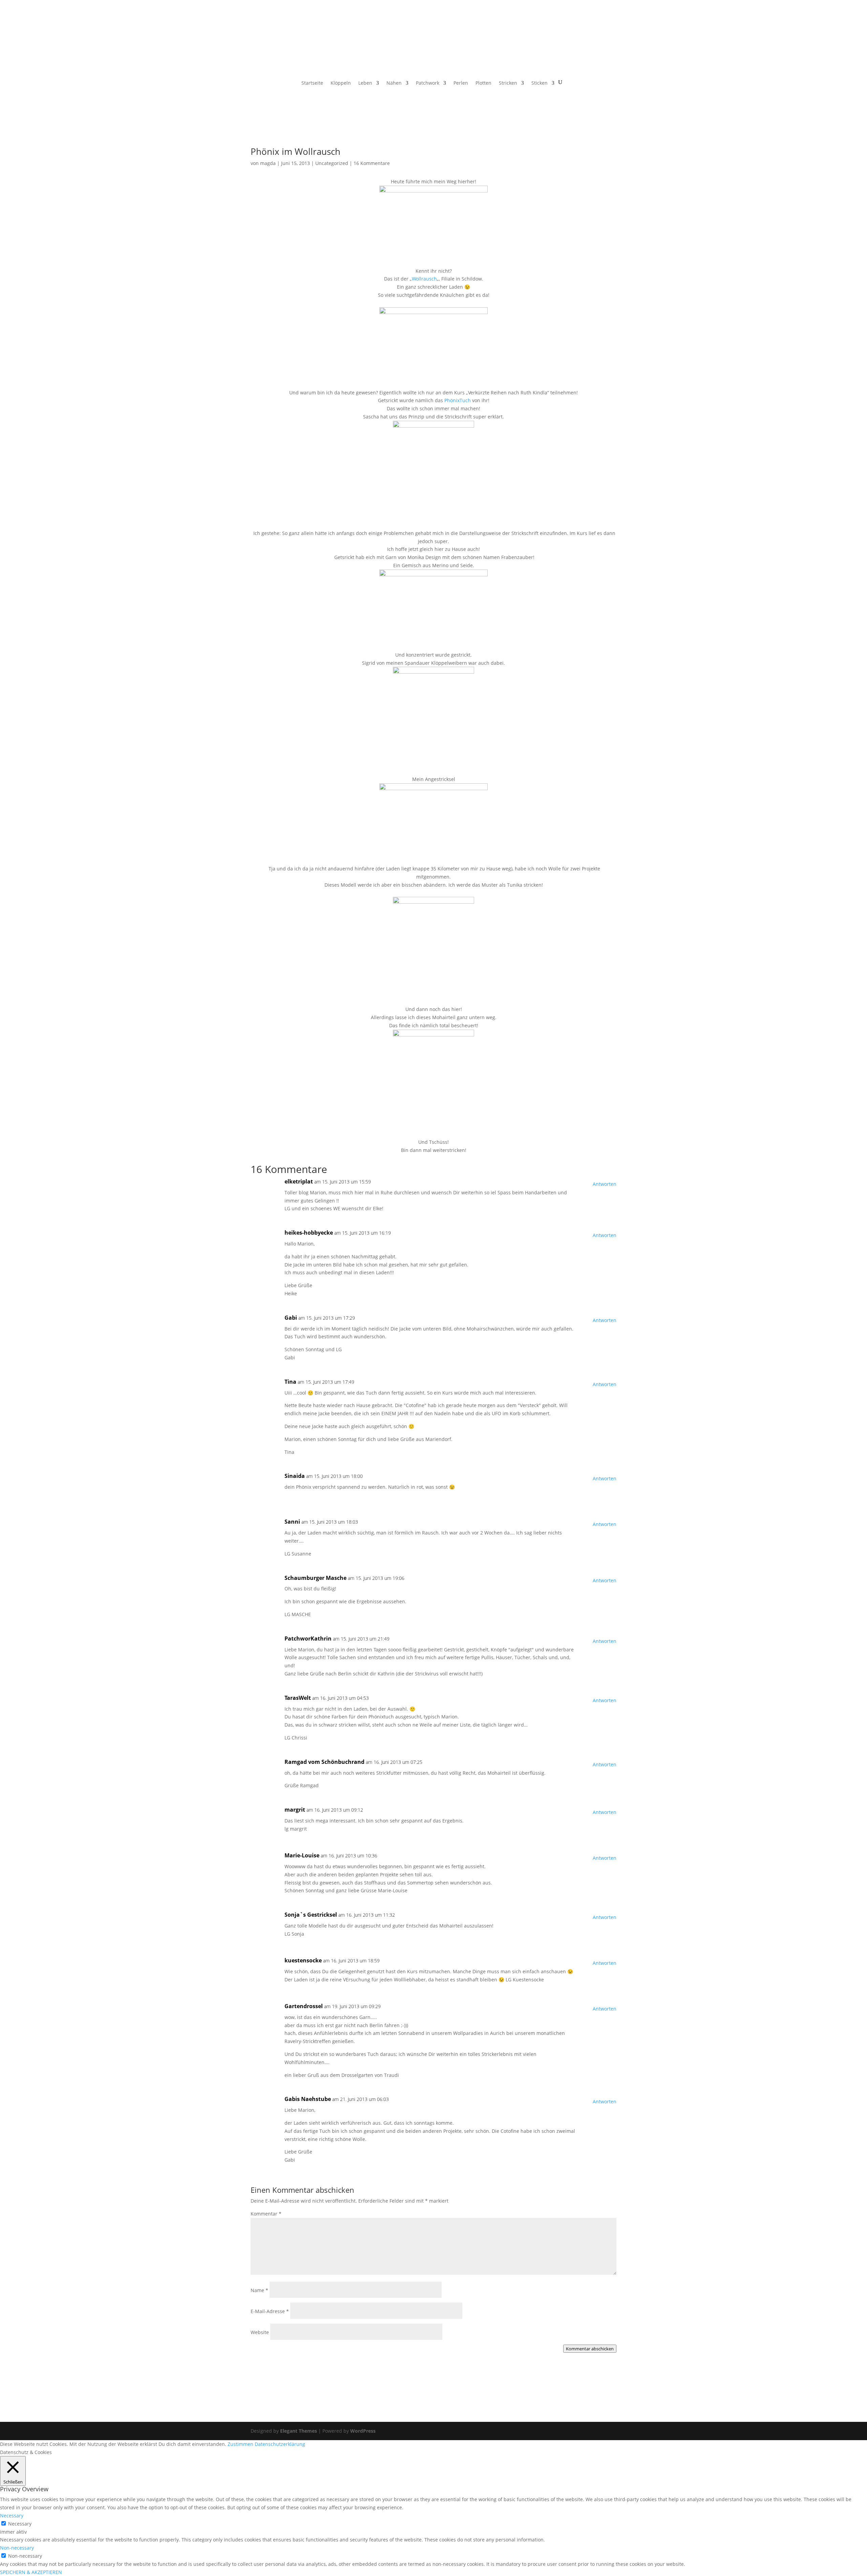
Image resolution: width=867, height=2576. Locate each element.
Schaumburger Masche (315, 1578)
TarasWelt (298, 1698)
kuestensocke (303, 1960)
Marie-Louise (302, 1855)
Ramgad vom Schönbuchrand (324, 1762)
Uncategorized (332, 163)
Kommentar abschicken (590, 2349)
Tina (290, 1382)
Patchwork (428, 83)
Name (259, 2290)
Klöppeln (341, 83)
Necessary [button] (12, 2516)
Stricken (508, 83)
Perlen (461, 83)
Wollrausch (424, 279)
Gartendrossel (304, 2006)
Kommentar (266, 2214)
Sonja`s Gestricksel (311, 1915)
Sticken (540, 83)
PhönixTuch (457, 400)
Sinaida (295, 1476)
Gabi (291, 1318)
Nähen (394, 83)
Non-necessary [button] (17, 2548)
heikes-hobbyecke (309, 1233)
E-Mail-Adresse (270, 2311)
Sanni (292, 1522)
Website (260, 2332)
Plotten (483, 83)
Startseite (312, 83)
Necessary (20, 2524)
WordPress (363, 2431)
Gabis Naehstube (308, 2099)
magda (268, 163)
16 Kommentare (372, 163)
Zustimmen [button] (240, 2444)
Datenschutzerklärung (280, 2444)
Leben (365, 83)
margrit (295, 1810)
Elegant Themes (299, 2431)
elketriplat (299, 1181)
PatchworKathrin (308, 1639)
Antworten (605, 1184)
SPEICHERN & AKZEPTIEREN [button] (31, 2572)
